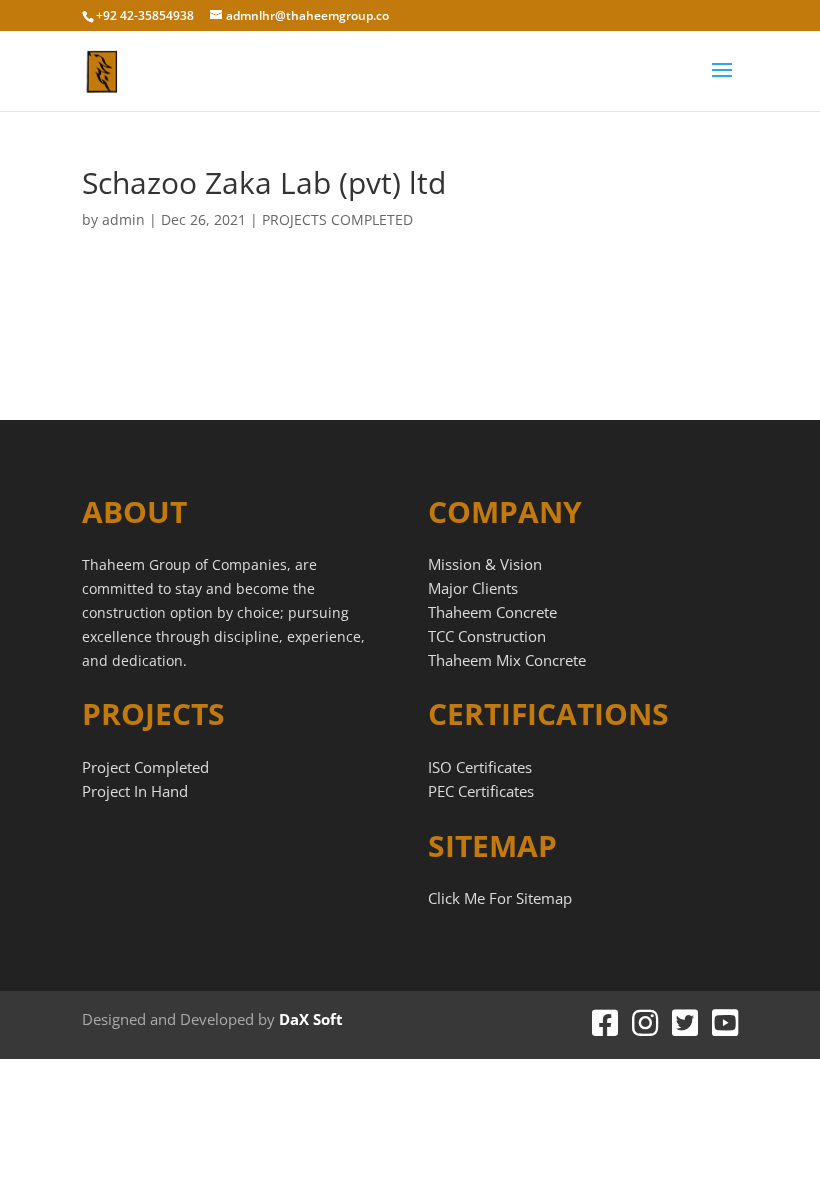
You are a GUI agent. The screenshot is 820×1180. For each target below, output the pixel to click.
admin (123, 219)
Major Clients (473, 588)
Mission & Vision (485, 564)
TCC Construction (487, 636)
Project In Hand (135, 791)
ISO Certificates (480, 767)
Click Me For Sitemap (500, 898)
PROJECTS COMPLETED (337, 219)
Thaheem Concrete (492, 612)
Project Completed (145, 767)
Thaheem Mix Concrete (507, 660)
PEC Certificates (481, 791)
